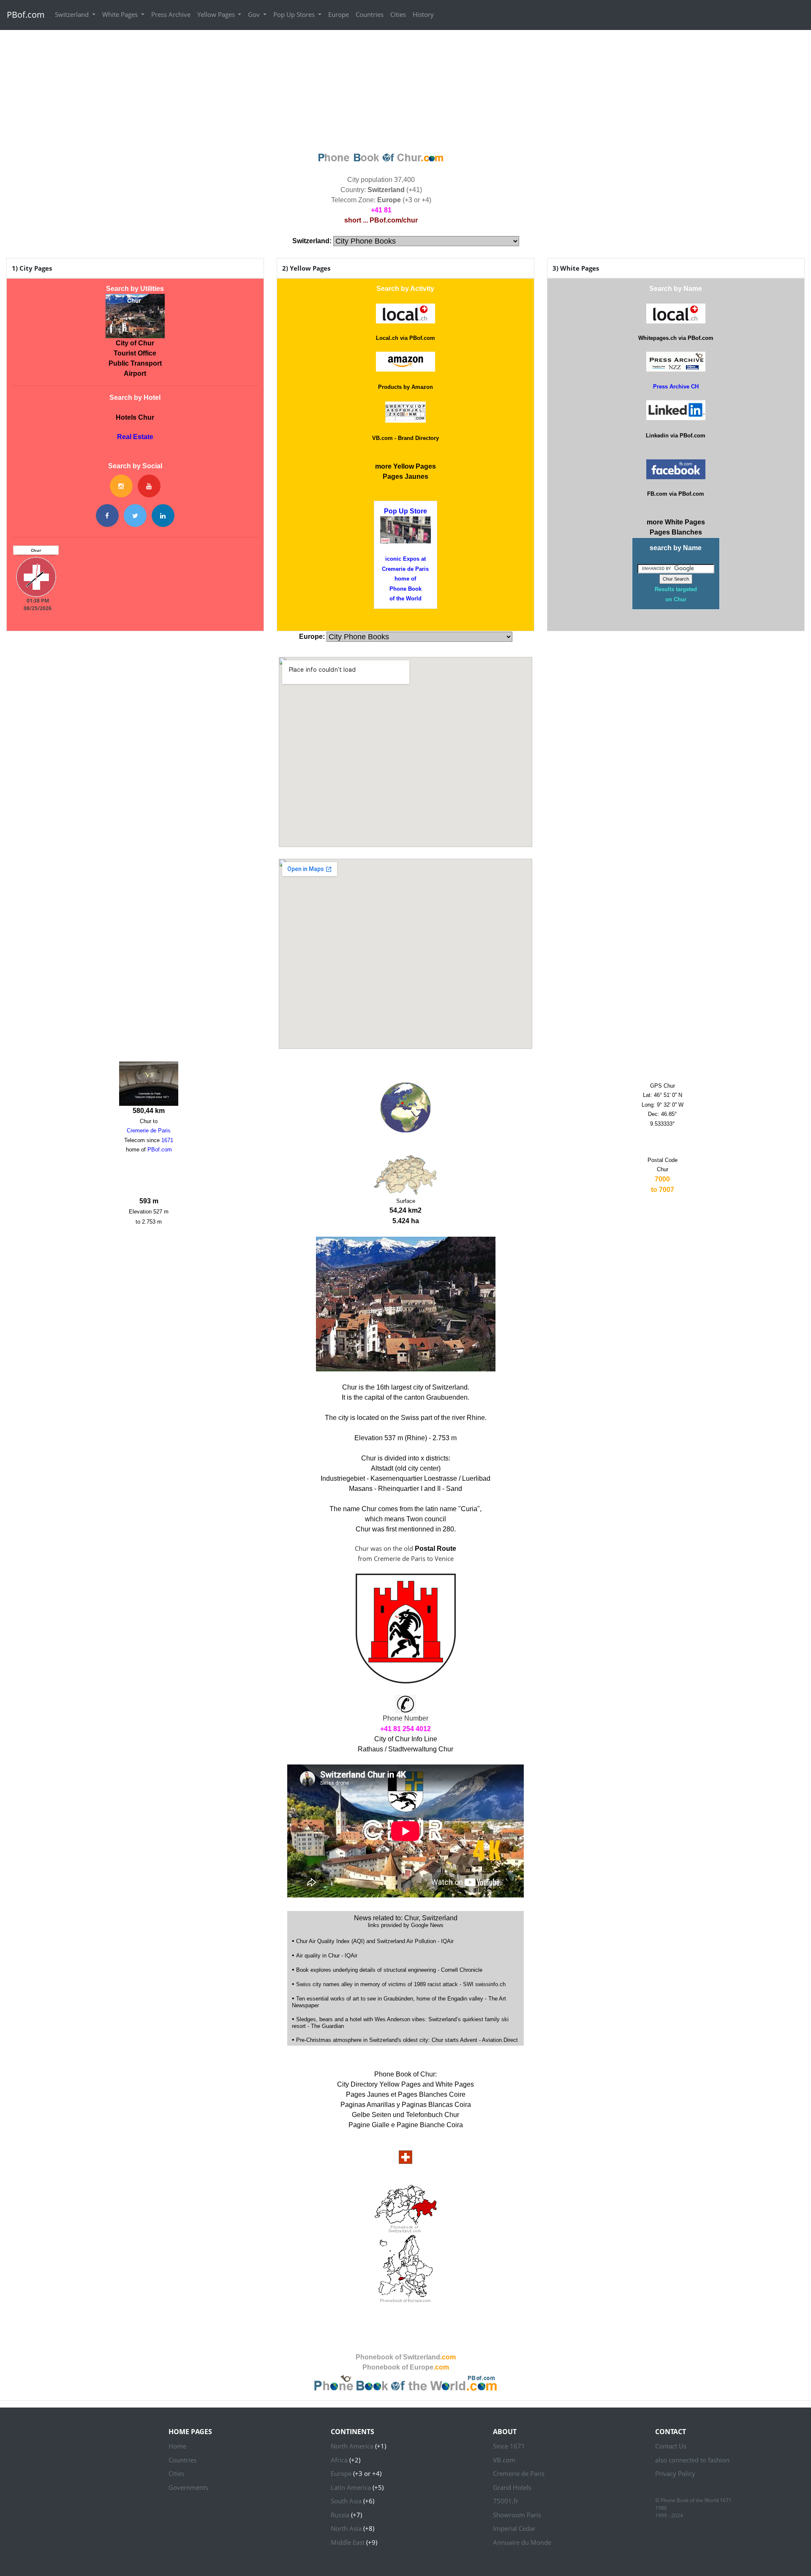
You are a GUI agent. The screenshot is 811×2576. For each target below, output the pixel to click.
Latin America (351, 2487)
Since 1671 (509, 2446)
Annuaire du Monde (522, 2542)
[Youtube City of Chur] (149, 486)
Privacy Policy (675, 2473)
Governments (188, 2487)
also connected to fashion (692, 2460)
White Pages (121, 14)
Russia (340, 2515)
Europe (339, 14)
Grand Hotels (512, 2487)
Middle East (348, 2542)
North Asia (346, 2528)
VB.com (504, 2460)
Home (177, 2446)
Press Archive (171, 14)
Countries (370, 14)
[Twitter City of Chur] (135, 516)
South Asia (346, 2501)
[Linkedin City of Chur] (163, 516)
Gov (255, 14)
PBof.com (26, 15)
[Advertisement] (405, 90)
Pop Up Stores (295, 14)
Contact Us (671, 2446)
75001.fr (506, 2501)
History (423, 14)
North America (352, 2446)
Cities (398, 14)
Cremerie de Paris (519, 2473)
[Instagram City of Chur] (121, 486)
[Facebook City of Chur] (107, 516)
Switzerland (73, 14)
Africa (339, 2460)
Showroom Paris (517, 2515)
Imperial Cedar (514, 2528)
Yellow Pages (217, 14)
